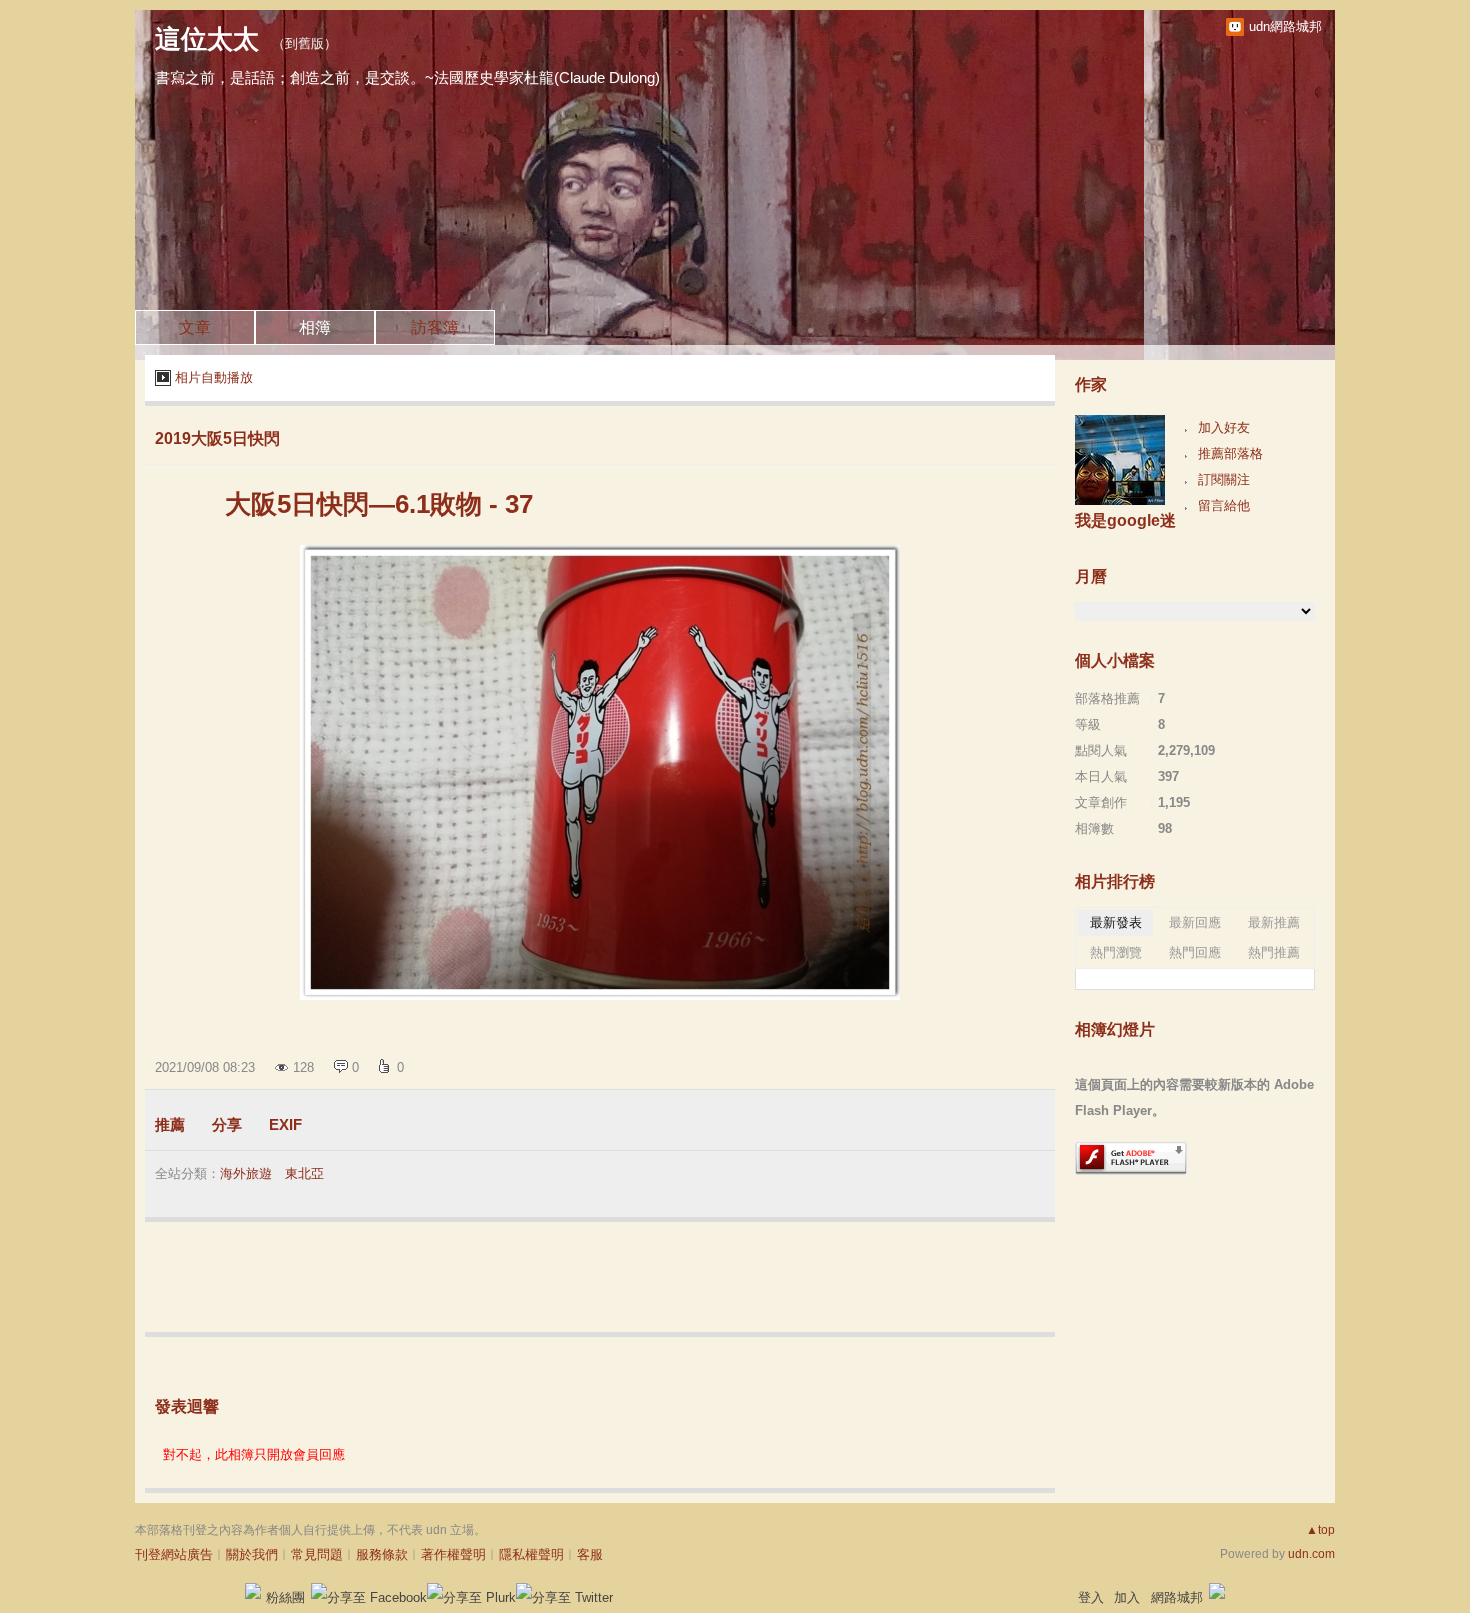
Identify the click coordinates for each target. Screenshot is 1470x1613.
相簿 (315, 327)
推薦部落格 (1230, 453)
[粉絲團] (253, 1591)
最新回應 (1195, 922)
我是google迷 (1125, 520)
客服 (590, 1554)
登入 (1091, 1597)
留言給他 (1224, 505)
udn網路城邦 (1285, 26)
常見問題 (317, 1554)
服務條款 (382, 1554)
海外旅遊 (246, 1173)
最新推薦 (1274, 922)
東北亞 (304, 1173)
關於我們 (252, 1554)
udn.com (1311, 1554)
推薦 (170, 1124)
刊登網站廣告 (174, 1554)
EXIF (285, 1124)
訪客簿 (435, 327)
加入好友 (1224, 427)
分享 (227, 1124)
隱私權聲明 (531, 1554)
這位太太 (207, 39)
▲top (1320, 1530)
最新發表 (1116, 922)
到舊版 (304, 43)
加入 (1127, 1597)
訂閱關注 (1224, 479)
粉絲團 (285, 1597)
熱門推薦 (1274, 952)
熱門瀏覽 (1116, 952)
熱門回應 (1195, 952)
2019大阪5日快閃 (217, 438)
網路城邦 (1177, 1597)
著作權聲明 (453, 1554)
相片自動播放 (214, 377)
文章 (195, 327)
